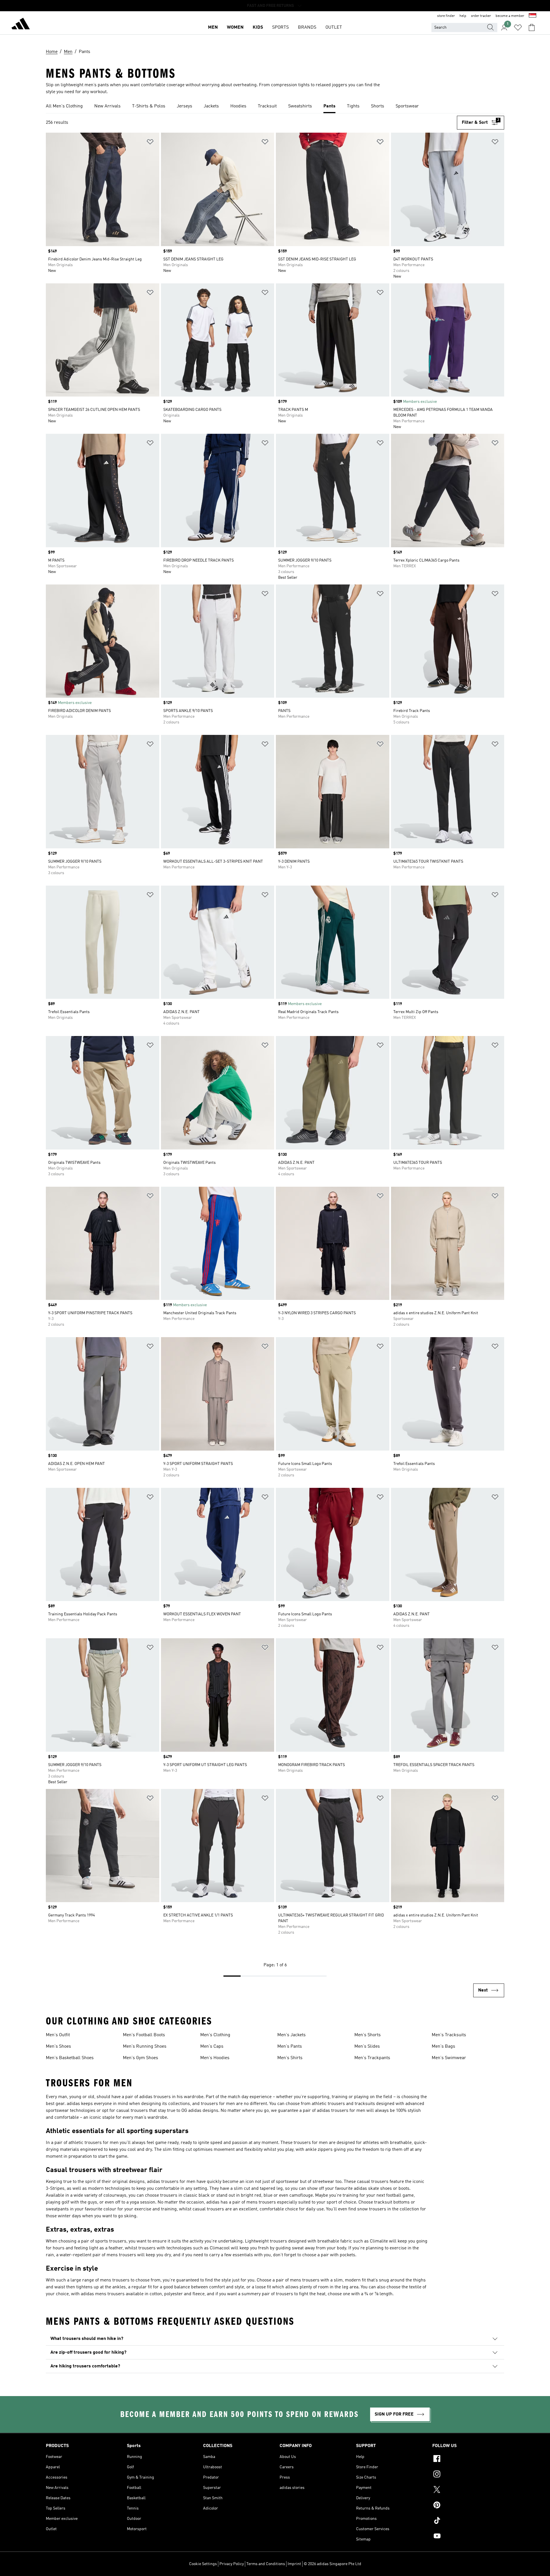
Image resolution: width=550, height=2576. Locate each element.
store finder (446, 16)
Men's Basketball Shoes (70, 2058)
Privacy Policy (232, 2564)
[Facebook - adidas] (468, 2459)
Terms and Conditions (266, 2564)
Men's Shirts (290, 2058)
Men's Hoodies (215, 2058)
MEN (213, 28)
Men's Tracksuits (449, 2035)
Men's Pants (290, 2047)
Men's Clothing (215, 2035)
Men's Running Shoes (145, 2047)
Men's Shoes (58, 2047)
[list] (275, 107)
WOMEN (235, 28)
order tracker (481, 16)
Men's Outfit (58, 2035)
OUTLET (334, 28)
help (463, 16)
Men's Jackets (291, 2035)
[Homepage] (21, 25)
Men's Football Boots (144, 2035)
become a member (510, 16)
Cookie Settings (203, 2564)
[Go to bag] (532, 28)
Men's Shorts (368, 2035)
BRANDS (307, 28)
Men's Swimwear (449, 2058)
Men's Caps (212, 2047)
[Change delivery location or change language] (533, 16)
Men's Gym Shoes (141, 2058)
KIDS (258, 28)
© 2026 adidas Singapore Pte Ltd (332, 2564)
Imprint (294, 2564)
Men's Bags (443, 2047)
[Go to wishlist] (518, 28)
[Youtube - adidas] (468, 2537)
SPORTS (280, 28)
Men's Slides (367, 2047)
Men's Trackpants (372, 2058)
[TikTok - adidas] (468, 2521)
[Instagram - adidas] (468, 2475)
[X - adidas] (468, 2490)
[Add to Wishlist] (150, 143)
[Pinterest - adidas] (468, 2506)
